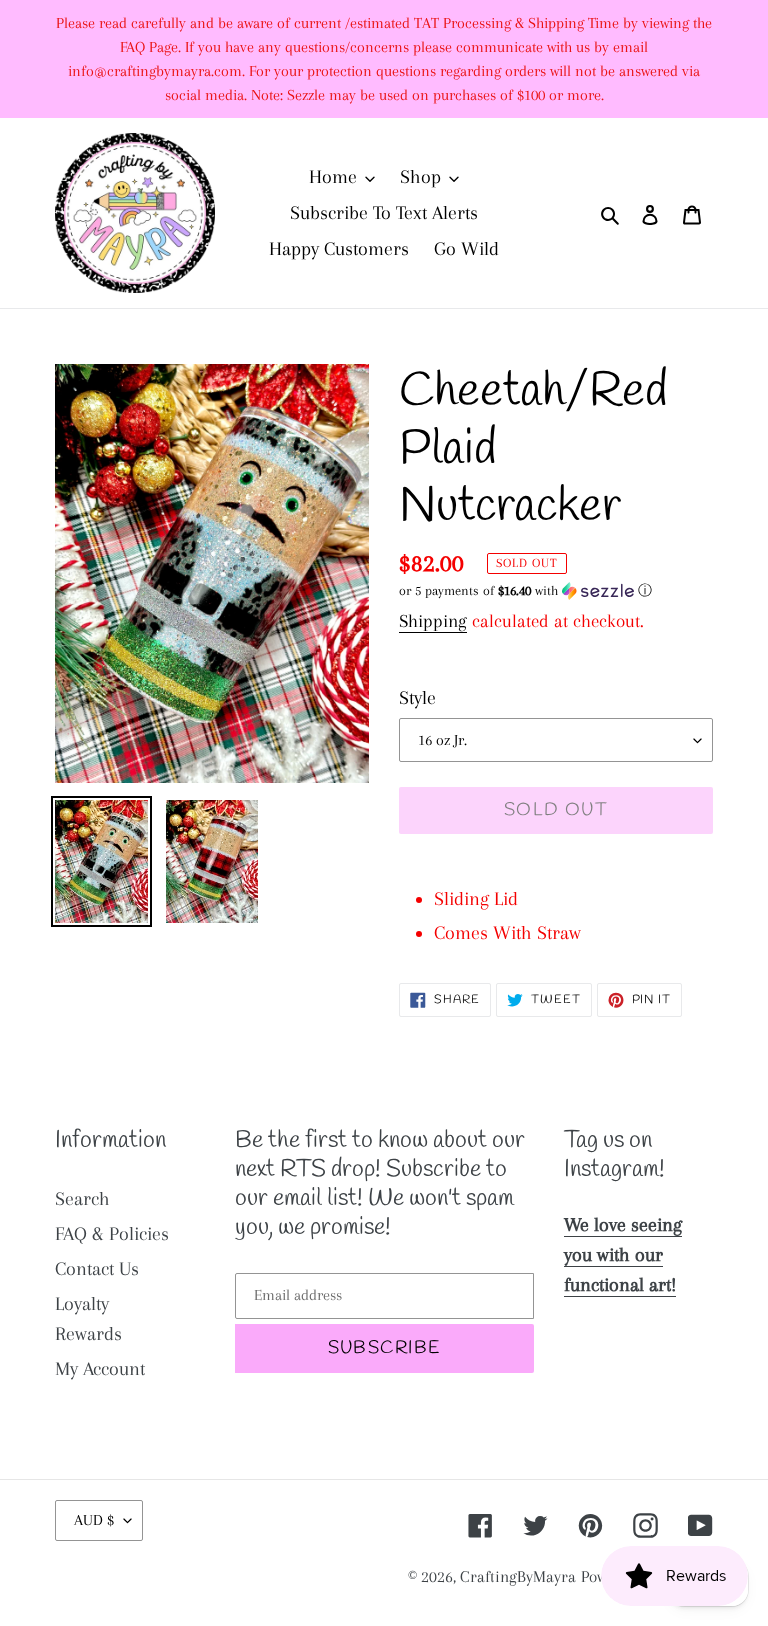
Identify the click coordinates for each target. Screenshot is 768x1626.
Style (417, 698)
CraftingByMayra (518, 1576)
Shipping (433, 621)
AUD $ (94, 1520)
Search (82, 1199)
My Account (100, 1369)
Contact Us (97, 1269)
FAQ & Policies (112, 1234)
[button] (525, 591)
